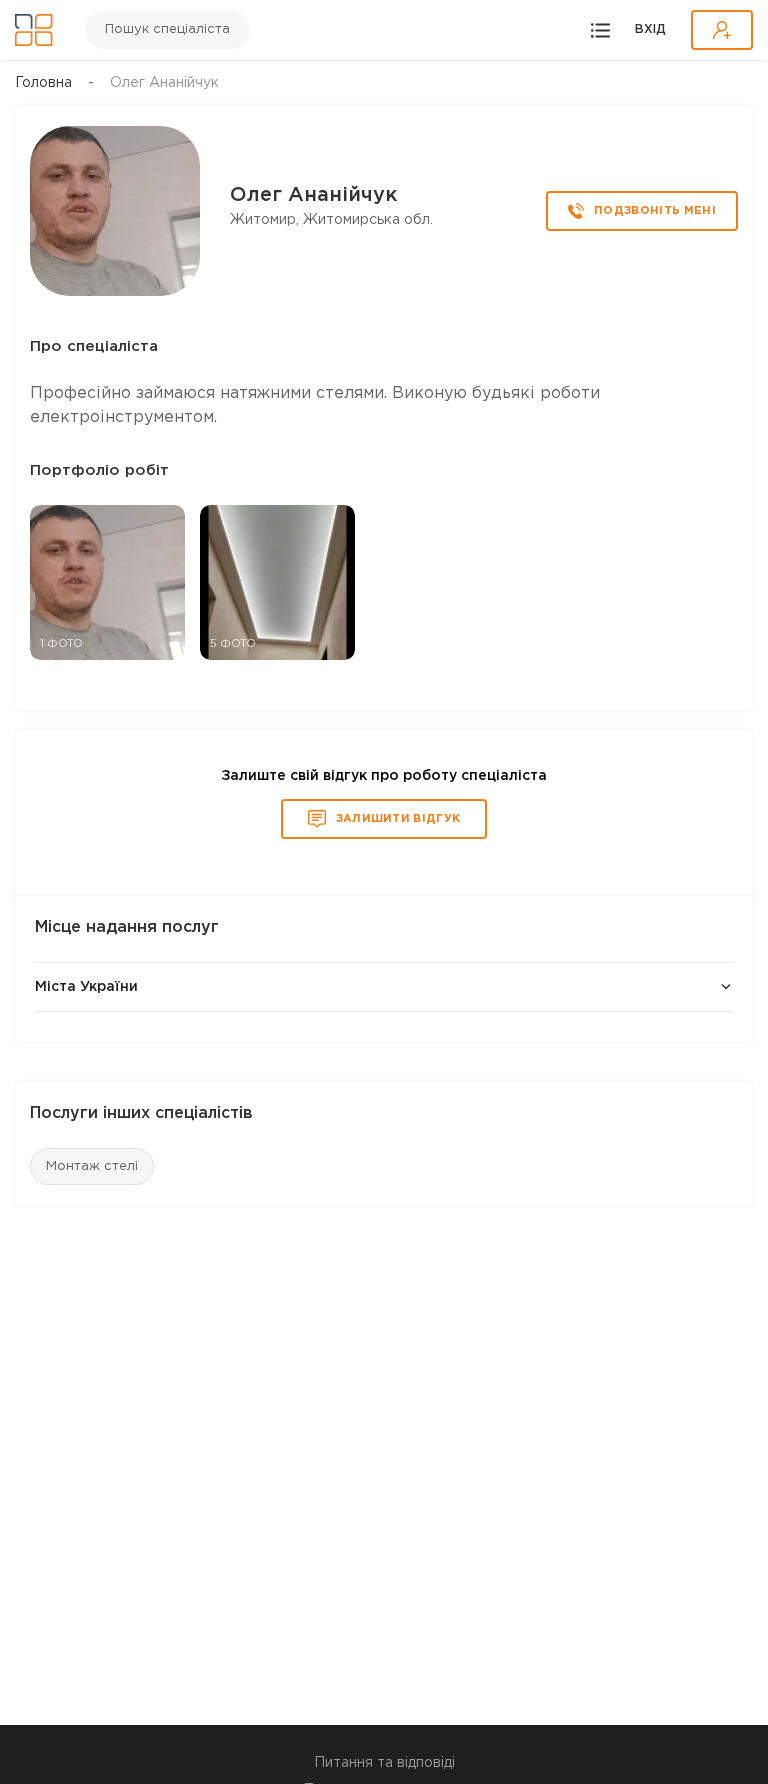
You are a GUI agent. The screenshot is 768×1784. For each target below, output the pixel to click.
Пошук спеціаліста (167, 29)
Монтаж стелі (92, 1166)
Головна (43, 83)
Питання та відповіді (384, 1763)
